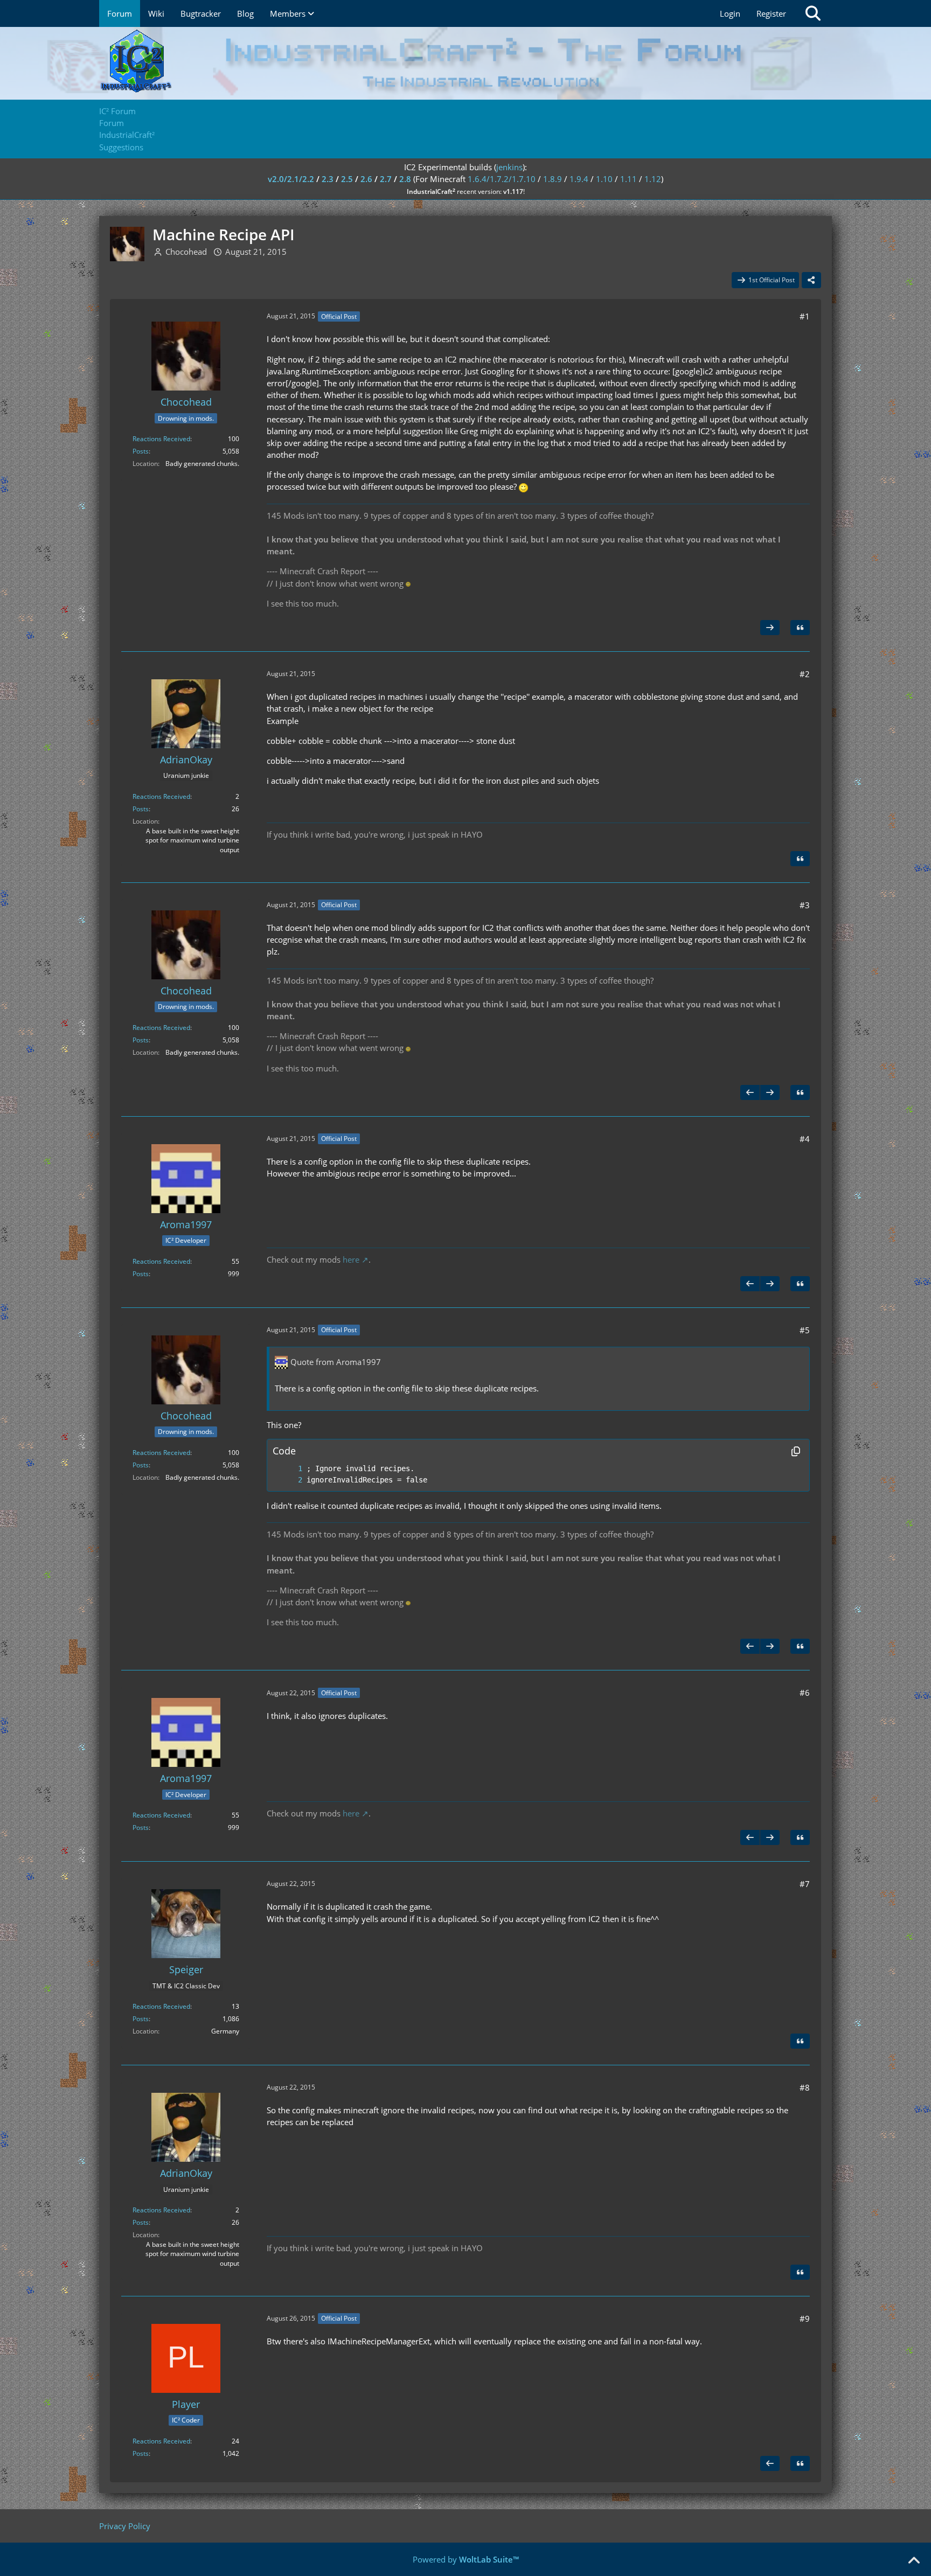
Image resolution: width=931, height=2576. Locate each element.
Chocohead (186, 252)
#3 (805, 905)
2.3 (328, 179)
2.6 (366, 179)
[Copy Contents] (796, 1451)
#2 (805, 674)
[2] (289, 1480)
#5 (805, 1330)
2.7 (386, 179)
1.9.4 (579, 179)
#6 (805, 1693)
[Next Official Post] (770, 628)
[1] (289, 1469)
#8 (805, 2087)
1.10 (604, 179)
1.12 (653, 179)
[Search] (813, 13)
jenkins (509, 167)
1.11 (628, 179)
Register (771, 13)
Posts (141, 451)
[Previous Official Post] (750, 1092)
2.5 (347, 179)
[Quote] (800, 628)
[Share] (811, 280)
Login (730, 13)
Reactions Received (161, 439)
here (351, 1259)
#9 (805, 2319)
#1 (805, 316)
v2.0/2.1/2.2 (291, 179)
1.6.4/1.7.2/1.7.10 (502, 179)
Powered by (466, 2559)
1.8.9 (553, 179)
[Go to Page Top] (914, 2561)
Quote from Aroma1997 (336, 1362)
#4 (805, 1139)
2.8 (405, 179)
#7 (805, 1884)
